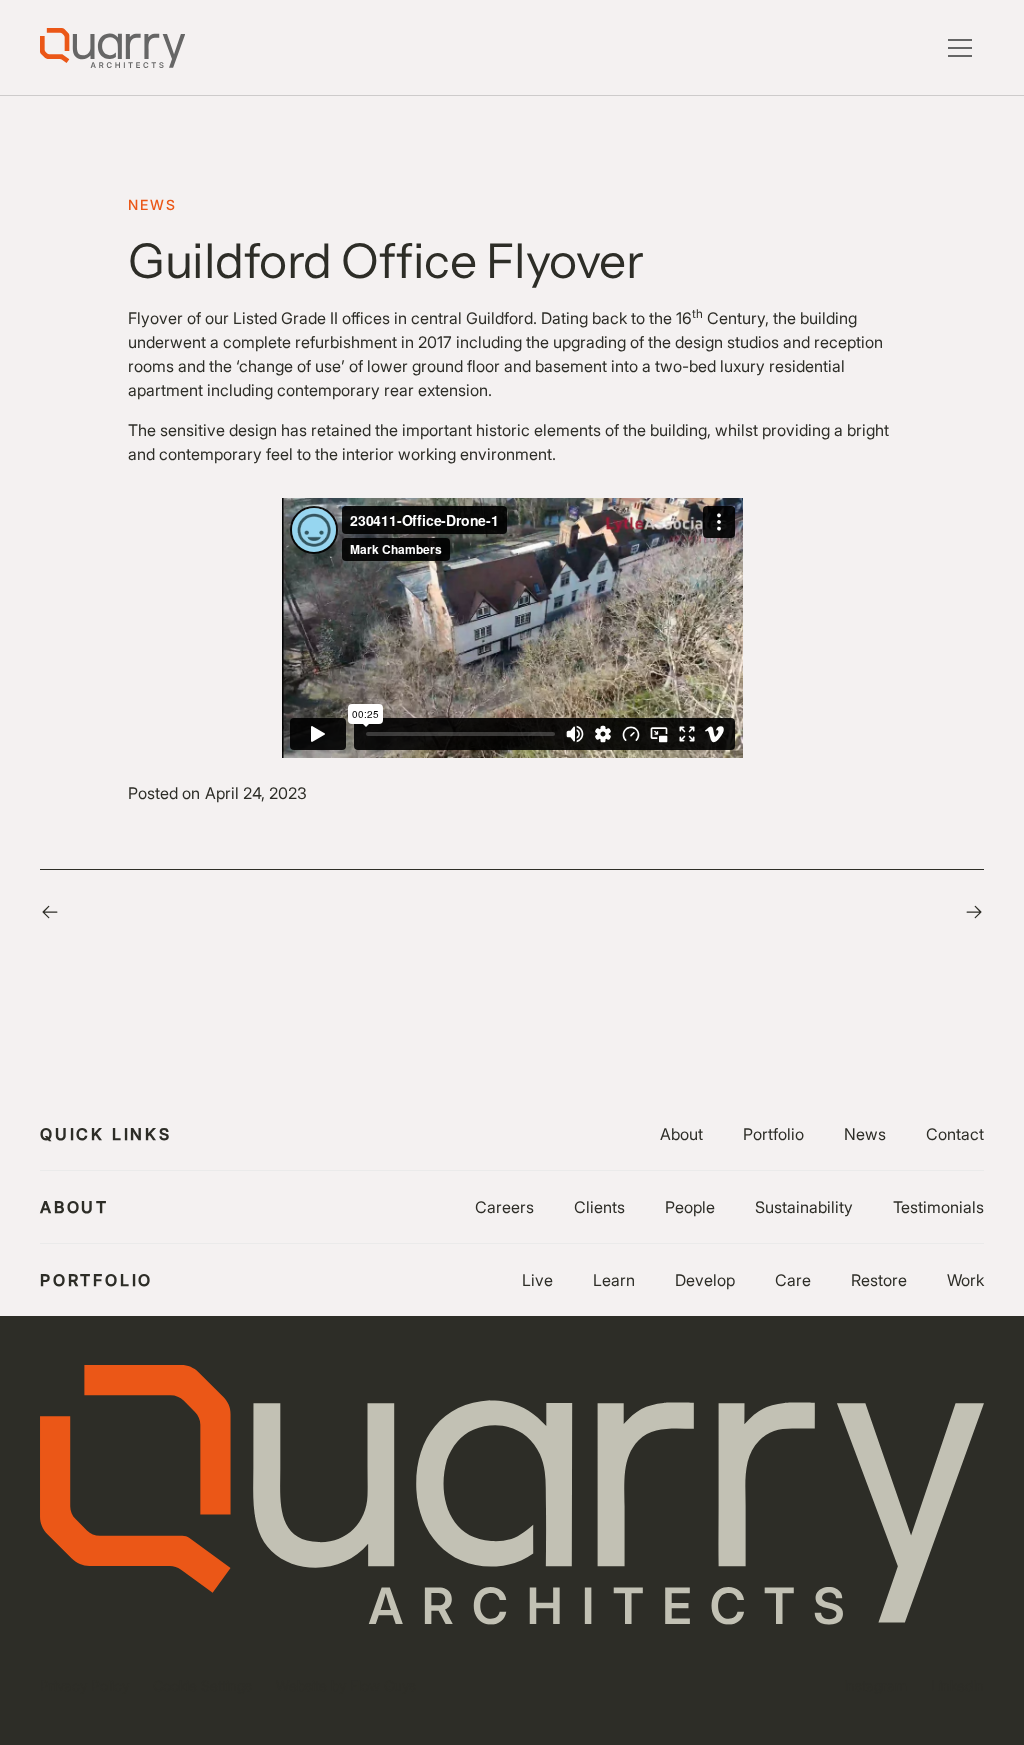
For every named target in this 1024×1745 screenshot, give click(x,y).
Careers (504, 1207)
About (681, 1134)
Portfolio (773, 1134)
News (865, 1134)
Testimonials (938, 1207)
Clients (599, 1207)
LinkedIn (957, 1685)
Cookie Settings (202, 1685)
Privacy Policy (84, 1685)
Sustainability (804, 1207)
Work (965, 1280)
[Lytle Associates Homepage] (112, 48)
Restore (879, 1280)
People (690, 1207)
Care (793, 1280)
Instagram (875, 1685)
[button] (960, 48)
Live (537, 1280)
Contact (955, 1134)
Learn (614, 1280)
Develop (705, 1280)
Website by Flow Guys (346, 1685)
